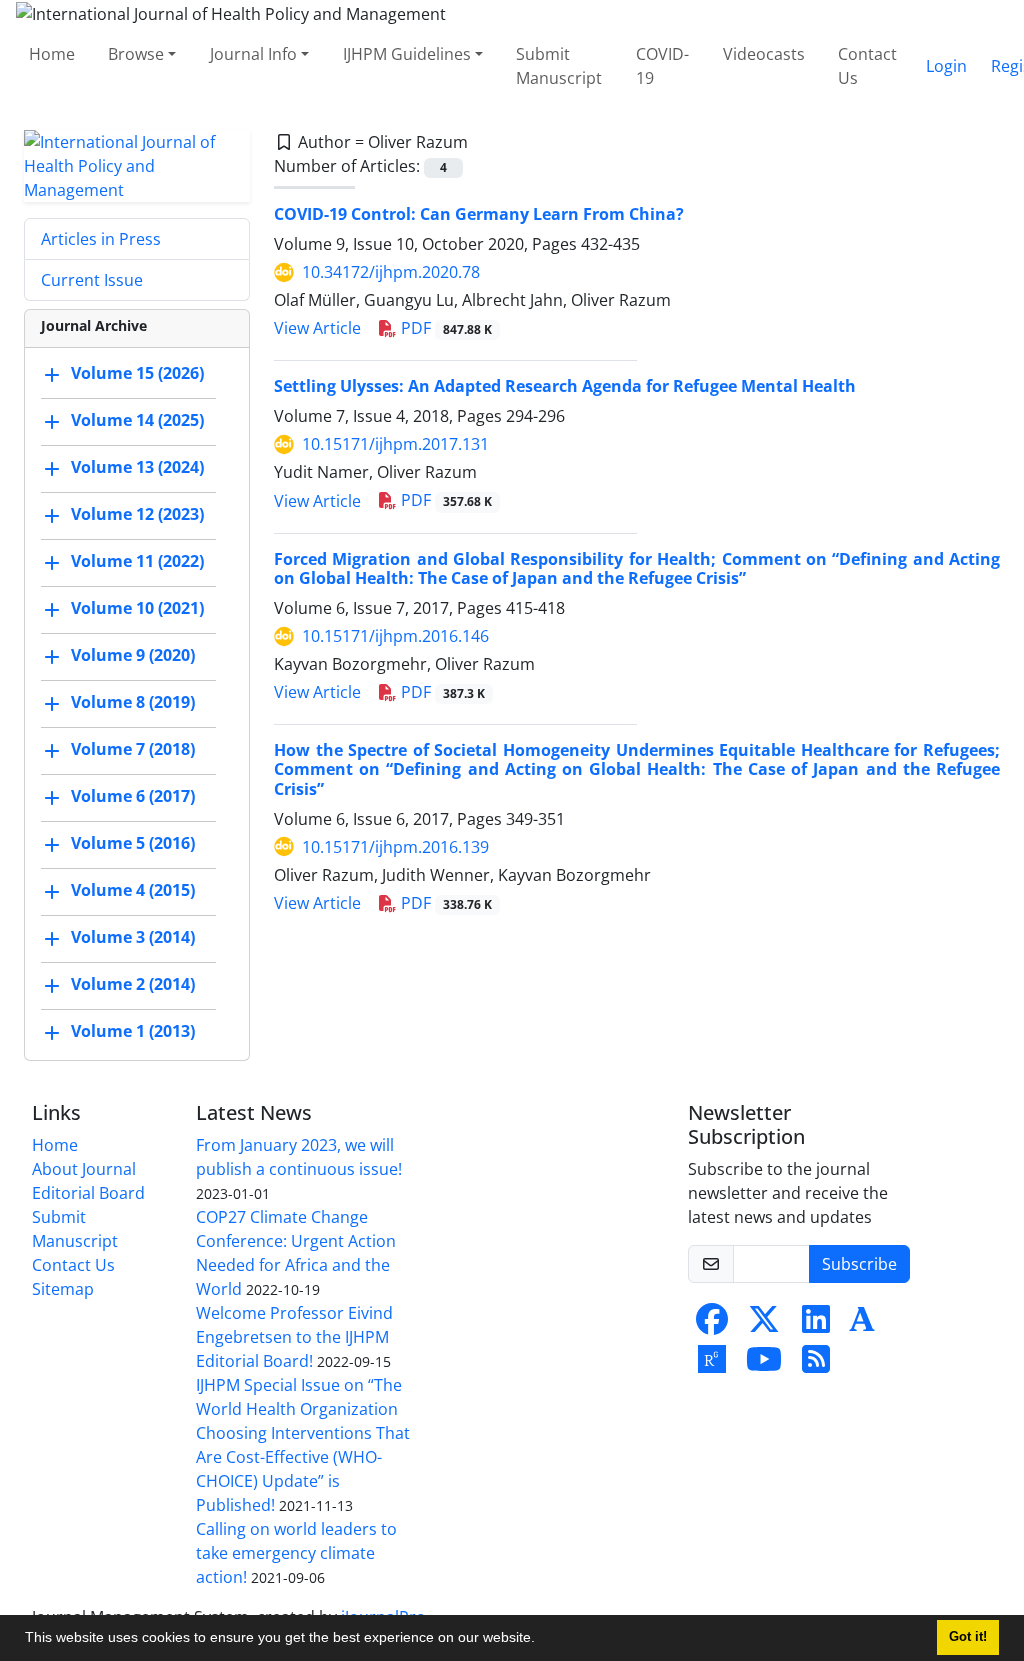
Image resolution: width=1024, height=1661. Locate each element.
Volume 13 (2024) (137, 467)
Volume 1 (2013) (133, 1031)
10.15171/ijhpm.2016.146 (395, 636)
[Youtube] (764, 1365)
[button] (542, 1640)
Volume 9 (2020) (133, 655)
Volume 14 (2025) (137, 420)
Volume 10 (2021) (137, 608)
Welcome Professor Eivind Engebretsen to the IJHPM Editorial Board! (294, 1337)
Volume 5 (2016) (133, 843)
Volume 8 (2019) (133, 702)
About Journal (84, 1169)
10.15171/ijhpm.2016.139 (395, 847)
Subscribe (859, 1264)
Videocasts (764, 54)
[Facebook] (712, 1325)
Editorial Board (88, 1193)
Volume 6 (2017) (133, 796)
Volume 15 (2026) (137, 373)
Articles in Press (101, 239)
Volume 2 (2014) (133, 984)
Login (946, 66)
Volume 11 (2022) (137, 561)
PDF (444, 328)
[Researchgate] (712, 1365)
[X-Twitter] (764, 1325)
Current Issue (92, 280)
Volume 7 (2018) (133, 749)
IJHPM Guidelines (407, 54)
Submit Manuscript (559, 66)
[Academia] (862, 1325)
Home (52, 54)
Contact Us (867, 66)
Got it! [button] (968, 1637)
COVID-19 (662, 66)
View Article (317, 328)
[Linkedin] (816, 1325)
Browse (136, 54)
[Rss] (816, 1365)
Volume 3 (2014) (133, 937)
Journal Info (253, 54)
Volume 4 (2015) (133, 890)
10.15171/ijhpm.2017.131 (395, 444)
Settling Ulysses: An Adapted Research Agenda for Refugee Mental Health (565, 386)
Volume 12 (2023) (137, 514)
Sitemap (63, 1289)
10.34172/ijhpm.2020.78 (391, 272)
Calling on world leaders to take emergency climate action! (296, 1553)
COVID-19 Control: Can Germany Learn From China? (479, 214)
